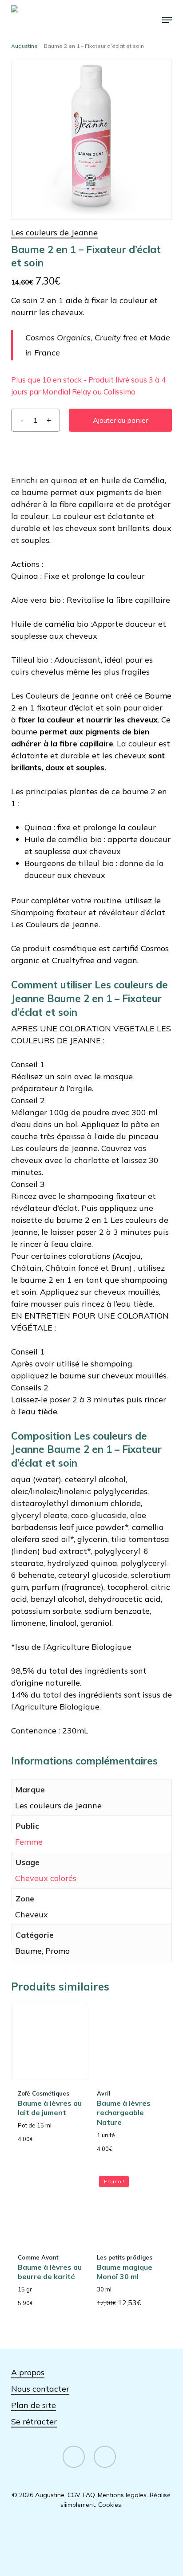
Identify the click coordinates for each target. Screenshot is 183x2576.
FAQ (89, 2495)
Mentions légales (122, 2495)
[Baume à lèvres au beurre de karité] (50, 2205)
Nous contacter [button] (40, 2389)
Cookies (110, 2505)
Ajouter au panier (120, 420)
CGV (74, 2495)
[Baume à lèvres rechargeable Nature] (129, 2041)
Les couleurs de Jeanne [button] (54, 232)
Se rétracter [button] (34, 2422)
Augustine (24, 46)
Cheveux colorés (46, 1878)
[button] (167, 20)
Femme (29, 1842)
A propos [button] (28, 2372)
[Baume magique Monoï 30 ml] (129, 2205)
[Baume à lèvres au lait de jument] (50, 2041)
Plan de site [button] (34, 2405)
